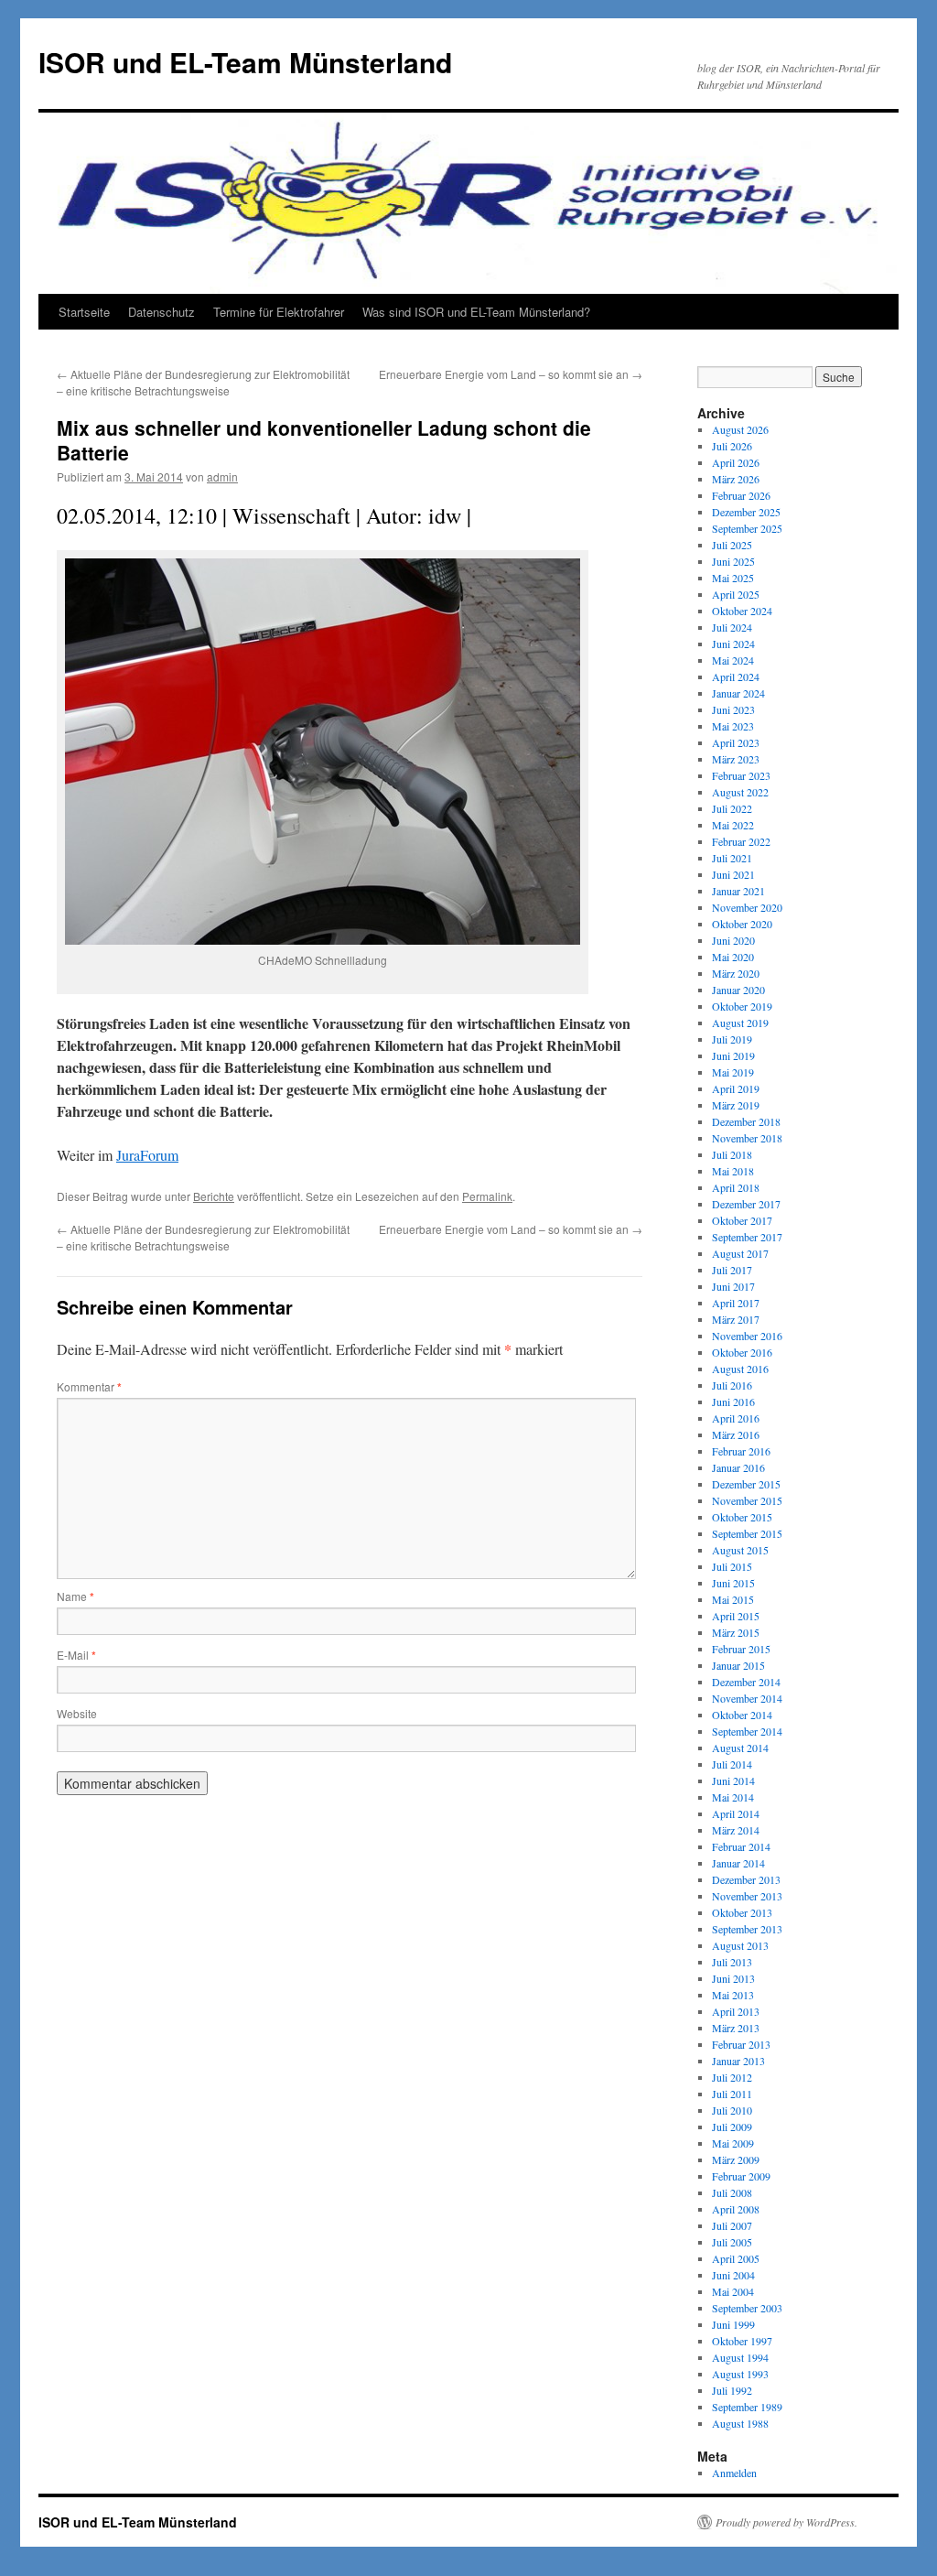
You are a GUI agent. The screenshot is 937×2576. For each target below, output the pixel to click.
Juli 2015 (732, 1566)
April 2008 (736, 2209)
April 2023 (736, 742)
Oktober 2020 (742, 924)
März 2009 (736, 2159)
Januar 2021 (738, 891)
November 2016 (747, 1336)
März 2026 (736, 479)
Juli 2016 (732, 1385)
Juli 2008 (732, 2192)
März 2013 (736, 2028)
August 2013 (740, 1945)
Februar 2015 (741, 1649)
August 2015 (740, 1550)
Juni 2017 (733, 1286)
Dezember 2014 (746, 1682)
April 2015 (736, 1616)
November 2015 (747, 1500)
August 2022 (740, 792)
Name (75, 1596)
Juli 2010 (732, 2110)
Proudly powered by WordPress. (786, 2522)
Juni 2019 (733, 1055)
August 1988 (740, 2423)
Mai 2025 (733, 578)
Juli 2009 (732, 2127)
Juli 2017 (732, 1270)
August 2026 (740, 429)
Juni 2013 (733, 1978)
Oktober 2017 (742, 1220)
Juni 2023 (733, 709)
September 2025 (747, 528)
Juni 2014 (733, 1780)
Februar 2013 (741, 2044)
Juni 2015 (733, 1583)
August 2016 (740, 1369)
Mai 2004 (733, 2291)
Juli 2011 (732, 2094)
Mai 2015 (733, 1599)
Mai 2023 (733, 726)
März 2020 (736, 973)
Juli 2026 (732, 446)
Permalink (487, 1196)
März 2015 (736, 1632)
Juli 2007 (732, 2225)
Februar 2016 (741, 1451)
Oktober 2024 (742, 611)
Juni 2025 (733, 561)
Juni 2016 (733, 1402)
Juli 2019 (732, 1039)
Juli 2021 (732, 858)
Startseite (84, 312)
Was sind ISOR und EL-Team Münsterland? (476, 312)
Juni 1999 (733, 2324)
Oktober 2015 (742, 1517)
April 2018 (736, 1187)
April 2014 (736, 1813)
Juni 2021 (733, 874)
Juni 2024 (733, 644)
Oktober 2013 (742, 1912)
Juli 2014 (732, 1764)
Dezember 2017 (746, 1204)
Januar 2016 (738, 1467)
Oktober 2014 (742, 1715)
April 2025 (736, 594)
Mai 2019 (733, 1072)
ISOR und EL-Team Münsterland (245, 62)
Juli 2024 (732, 627)
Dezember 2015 (746, 1484)
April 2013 (736, 2011)
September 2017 (747, 1237)
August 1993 (740, 2374)
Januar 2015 (738, 1665)
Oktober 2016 (742, 1352)
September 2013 (747, 1929)
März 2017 (736, 1319)
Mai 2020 (733, 957)
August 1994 (740, 2357)
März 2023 (736, 759)
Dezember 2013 (746, 1879)
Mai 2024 (733, 660)
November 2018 (747, 1138)
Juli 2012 (732, 2077)
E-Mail (76, 1655)
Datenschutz (162, 312)
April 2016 (736, 1418)
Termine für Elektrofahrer (279, 312)
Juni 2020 (733, 940)
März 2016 (736, 1434)
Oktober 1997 (742, 2341)
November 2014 (747, 1698)
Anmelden (734, 2473)
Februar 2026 (741, 495)
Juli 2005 (732, 2242)
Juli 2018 (732, 1154)
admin (222, 476)
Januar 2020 (738, 990)
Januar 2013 (738, 2061)
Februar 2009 (741, 2176)
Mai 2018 (733, 1171)
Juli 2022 (732, 808)
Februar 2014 (741, 1846)
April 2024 (736, 676)
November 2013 (747, 1896)
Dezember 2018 (746, 1121)
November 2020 (747, 907)
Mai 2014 (733, 1797)
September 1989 (747, 2407)
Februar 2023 (741, 775)
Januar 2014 (738, 1863)
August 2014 (740, 1748)
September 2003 (747, 2308)
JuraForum (147, 1155)
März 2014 (736, 1830)
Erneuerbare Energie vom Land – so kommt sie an (511, 374)
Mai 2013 (733, 1995)
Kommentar (89, 1386)
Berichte (214, 1196)
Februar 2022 (741, 841)
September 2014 (747, 1731)
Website (77, 1713)
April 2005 (736, 2258)
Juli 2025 (732, 545)
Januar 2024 (738, 693)
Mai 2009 (733, 2143)
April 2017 (736, 1303)
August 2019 (740, 1023)
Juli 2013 (732, 1962)
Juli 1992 (732, 2390)
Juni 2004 (733, 2275)
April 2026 (736, 462)
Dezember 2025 (746, 512)
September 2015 (747, 1533)
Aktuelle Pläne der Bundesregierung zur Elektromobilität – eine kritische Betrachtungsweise (203, 382)
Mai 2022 (733, 825)
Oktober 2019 (742, 1006)
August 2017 (740, 1253)
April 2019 (736, 1088)
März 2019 (736, 1105)
